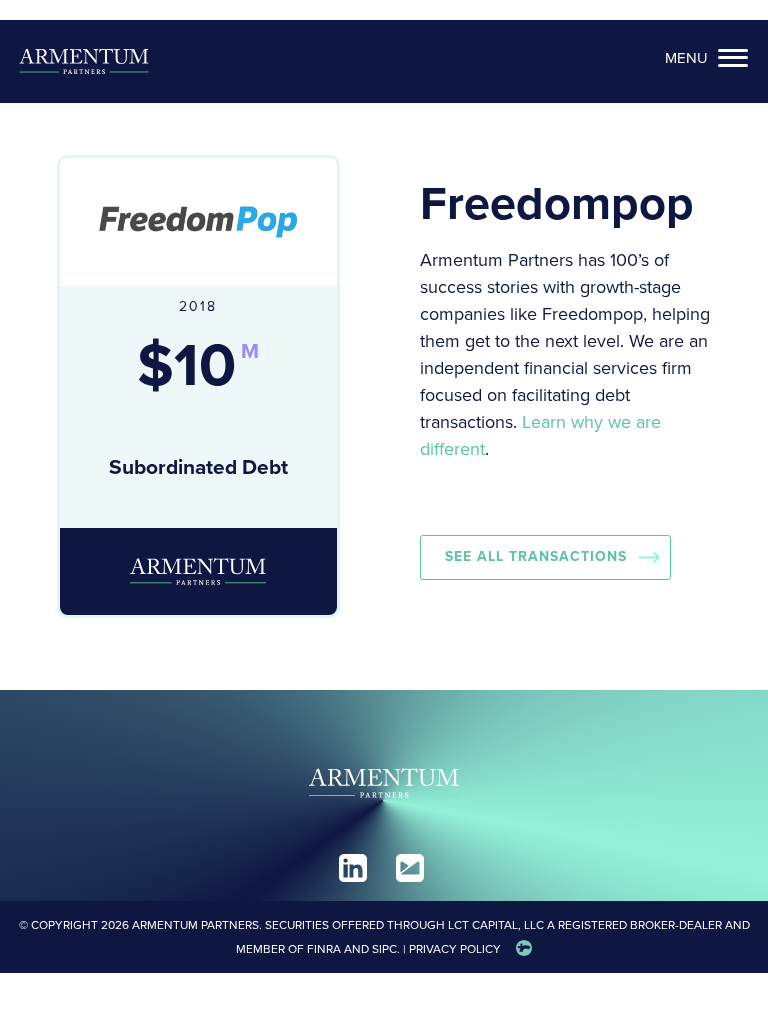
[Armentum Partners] (84, 61)
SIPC (384, 949)
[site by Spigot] (524, 949)
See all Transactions (536, 556)
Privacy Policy (455, 949)
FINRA (324, 949)
